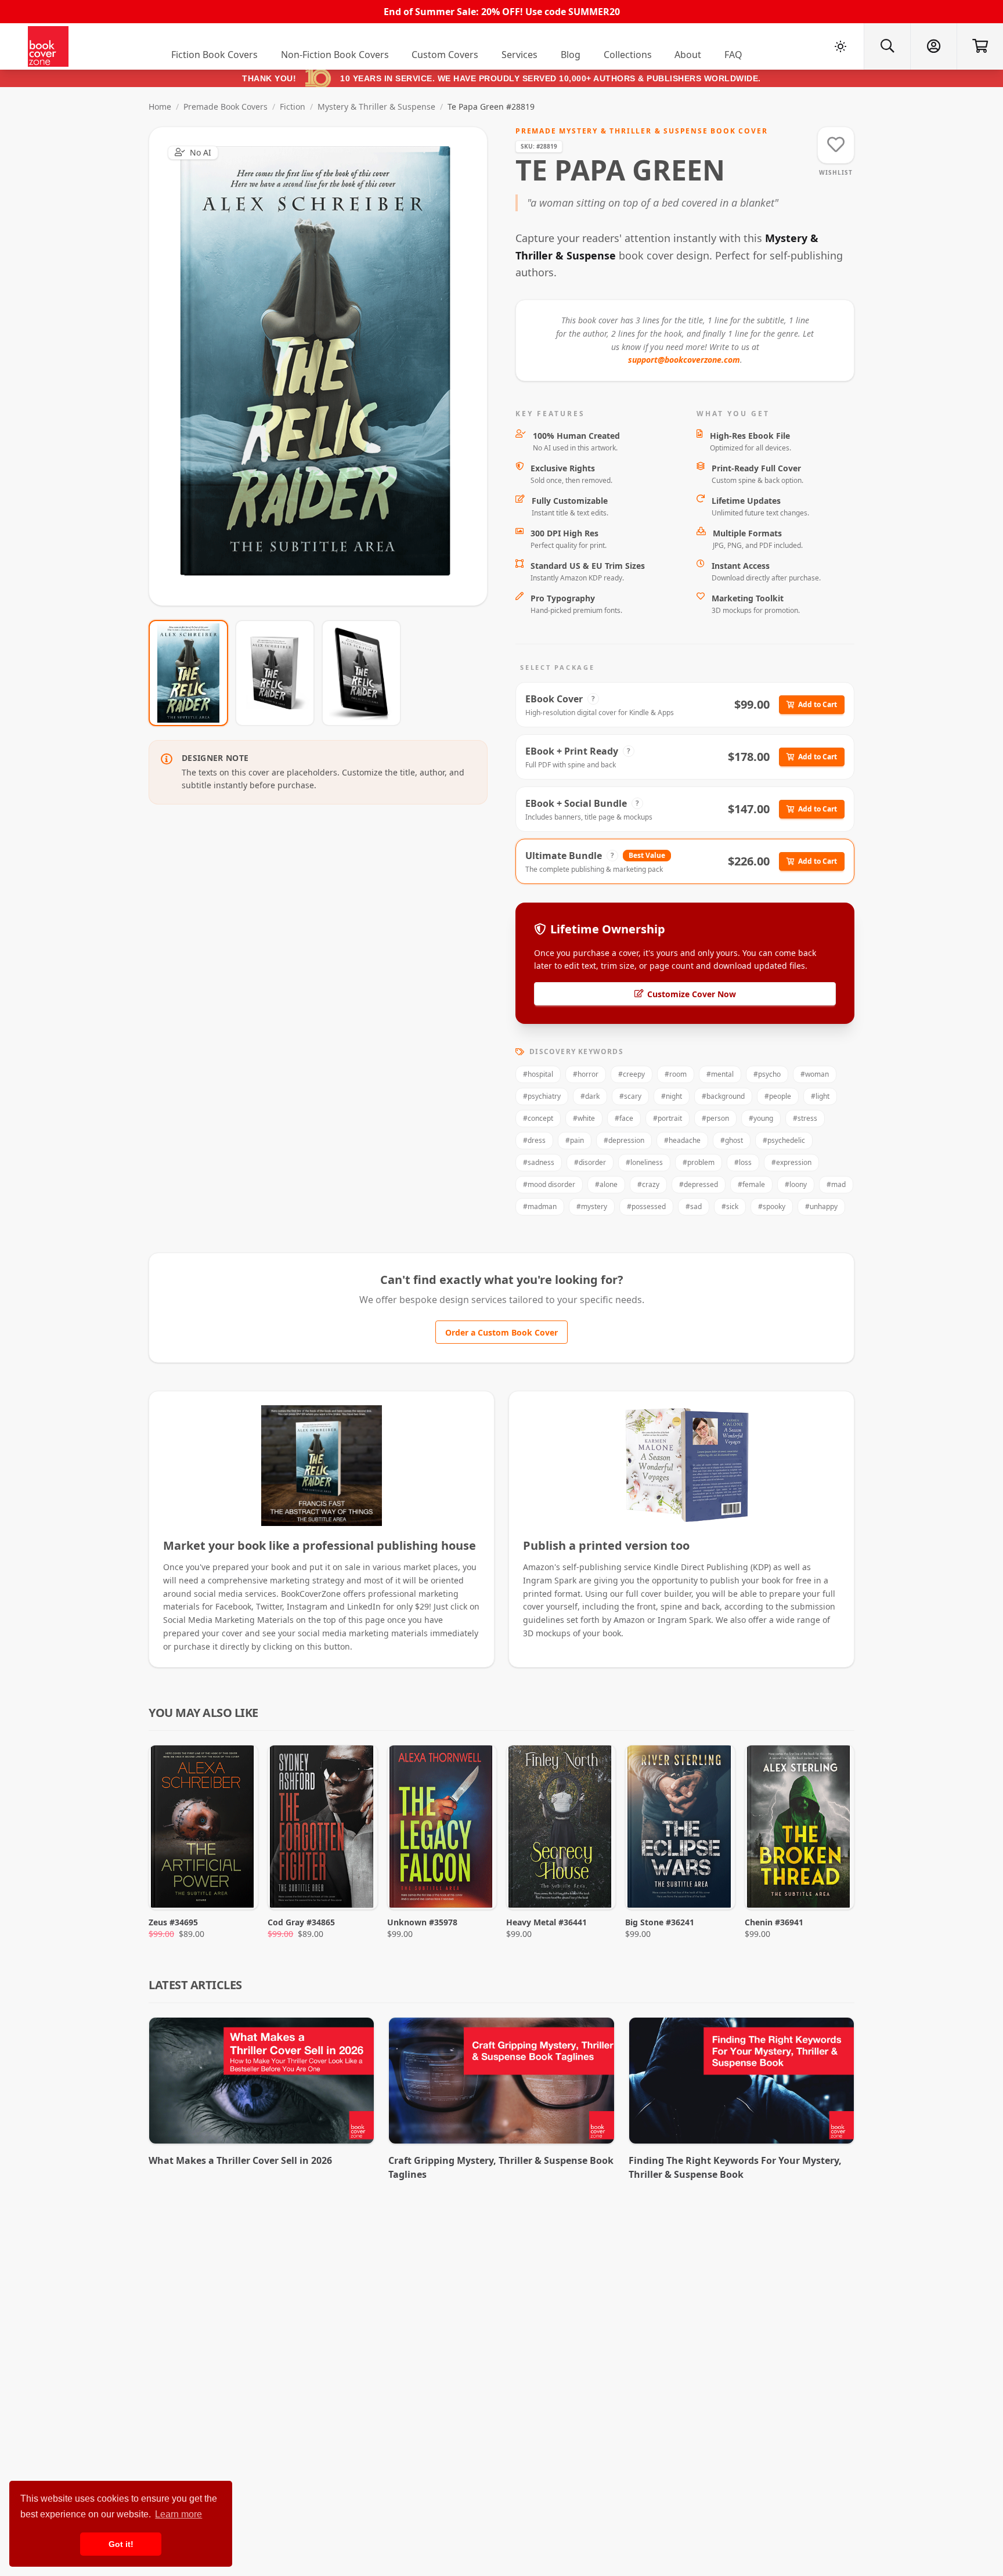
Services (519, 55)
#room (676, 1074)
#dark (590, 1096)
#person (715, 1118)
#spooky (772, 1206)
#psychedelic (784, 1140)
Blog (571, 55)
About (688, 55)
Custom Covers (445, 55)
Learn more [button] (178, 2514)
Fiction (293, 107)
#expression (791, 1162)
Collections (628, 55)
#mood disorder (549, 1184)
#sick (730, 1206)
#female (751, 1184)
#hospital (538, 1074)
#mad (836, 1184)
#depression (624, 1140)
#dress (534, 1140)
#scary (630, 1096)
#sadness (539, 1162)
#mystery (592, 1206)
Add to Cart (818, 704)
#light (820, 1096)
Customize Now (325, 366)
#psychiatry (542, 1096)
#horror (586, 1074)
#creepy (632, 1074)
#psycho (767, 1074)
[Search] (887, 46)
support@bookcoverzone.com (684, 360)
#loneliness (644, 1162)
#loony (796, 1184)
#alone (606, 1184)
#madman (540, 1206)
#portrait (668, 1118)
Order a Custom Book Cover (501, 1332)
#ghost (732, 1140)
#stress (805, 1118)
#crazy (648, 1184)
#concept (538, 1118)
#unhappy (821, 1206)
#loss (743, 1162)
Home (160, 107)
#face (624, 1118)
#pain (575, 1140)
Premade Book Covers (226, 107)
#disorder (590, 1162)
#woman (815, 1074)
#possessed (646, 1206)
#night (672, 1096)
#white (584, 1118)
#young (761, 1118)
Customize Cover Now (692, 994)
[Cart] (980, 46)
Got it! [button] (121, 2544)
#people (778, 1096)
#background (723, 1096)
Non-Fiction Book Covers (335, 55)
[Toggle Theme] (840, 46)
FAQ (733, 55)
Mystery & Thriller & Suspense (376, 107)
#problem (699, 1162)
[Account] (933, 46)
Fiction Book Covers (214, 55)
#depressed (699, 1184)
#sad (694, 1206)
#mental (720, 1074)
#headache (682, 1140)
